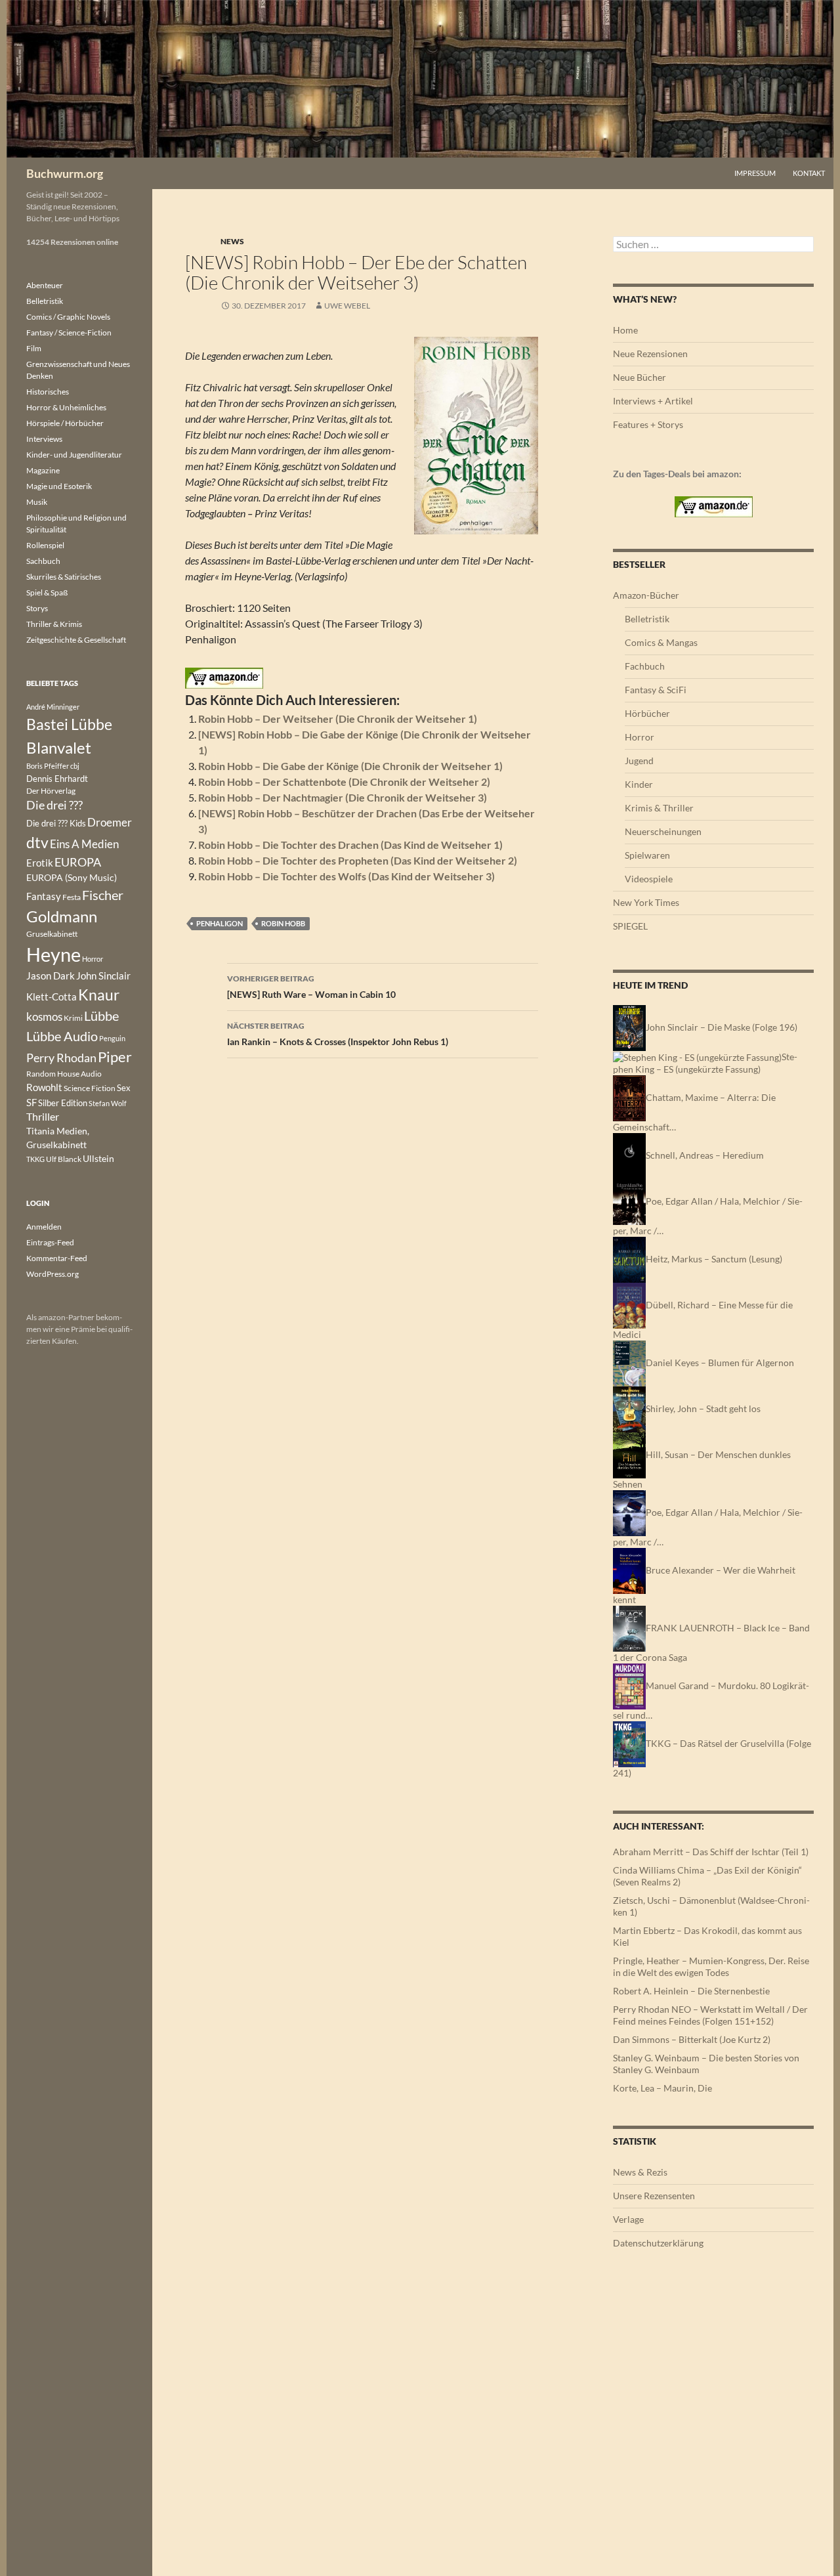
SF (31, 1102)
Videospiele (649, 879)
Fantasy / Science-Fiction (69, 333)
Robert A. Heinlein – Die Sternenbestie (691, 1991)
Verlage (628, 2219)
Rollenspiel (45, 545)
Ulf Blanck (64, 1159)
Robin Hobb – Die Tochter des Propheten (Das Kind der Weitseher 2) (358, 860)
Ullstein (98, 1158)
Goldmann (62, 916)
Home (625, 330)
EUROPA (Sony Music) (72, 878)
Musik (37, 502)
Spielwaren (647, 855)
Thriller (43, 1117)
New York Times (646, 902)
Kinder (639, 784)
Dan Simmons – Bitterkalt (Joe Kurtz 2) (692, 2039)
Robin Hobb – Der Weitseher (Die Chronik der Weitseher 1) (338, 719)
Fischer (103, 895)
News (232, 241)
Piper (115, 1057)
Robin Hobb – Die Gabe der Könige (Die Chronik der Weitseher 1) (350, 766)
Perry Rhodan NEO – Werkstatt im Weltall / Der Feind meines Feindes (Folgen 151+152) (710, 2015)
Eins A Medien (84, 844)
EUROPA (78, 862)
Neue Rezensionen (650, 354)
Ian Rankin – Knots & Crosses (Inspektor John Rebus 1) (338, 1034)
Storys (37, 608)
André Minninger (53, 707)
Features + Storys (648, 424)
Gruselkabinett (52, 934)
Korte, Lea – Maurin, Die (662, 2088)
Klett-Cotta (52, 997)
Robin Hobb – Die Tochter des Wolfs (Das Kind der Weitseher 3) (346, 876)
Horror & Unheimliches (66, 407)
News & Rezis (640, 2172)
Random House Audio (64, 1074)
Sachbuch (43, 561)
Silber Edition (63, 1103)
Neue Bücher (640, 377)
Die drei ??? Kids (56, 823)
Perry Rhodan (61, 1058)
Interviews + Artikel (653, 401)
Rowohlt (44, 1087)
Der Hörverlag (51, 791)
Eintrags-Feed (50, 1242)
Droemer (110, 822)
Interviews (44, 439)
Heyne (53, 954)
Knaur (99, 995)
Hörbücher (647, 713)
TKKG (35, 1159)
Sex (124, 1088)
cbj (75, 766)
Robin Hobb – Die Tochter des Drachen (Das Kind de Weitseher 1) (350, 845)
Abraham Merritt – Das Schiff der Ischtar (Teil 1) (711, 1852)
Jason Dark (51, 976)
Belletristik (647, 619)
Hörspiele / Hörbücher (65, 423)
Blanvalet (59, 747)
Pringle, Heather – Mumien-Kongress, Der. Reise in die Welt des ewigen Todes (711, 1966)
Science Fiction (90, 1088)
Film (34, 348)
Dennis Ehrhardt (57, 779)
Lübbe (101, 1016)
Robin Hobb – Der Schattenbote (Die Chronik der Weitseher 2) (344, 782)
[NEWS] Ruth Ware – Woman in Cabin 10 (311, 987)
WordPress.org (52, 1274)
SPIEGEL (630, 926)
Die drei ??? (54, 805)
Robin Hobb (283, 923)
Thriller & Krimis (54, 624)
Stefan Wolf (108, 1103)
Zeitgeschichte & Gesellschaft (76, 640)
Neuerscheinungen (663, 831)
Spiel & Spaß (47, 592)
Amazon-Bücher (646, 595)
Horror (640, 737)
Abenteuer (45, 285)
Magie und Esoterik (59, 486)
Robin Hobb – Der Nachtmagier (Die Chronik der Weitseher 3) (343, 797)
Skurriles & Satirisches (64, 577)
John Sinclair (103, 976)
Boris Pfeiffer (48, 766)
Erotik (40, 863)
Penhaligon (220, 923)
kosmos (44, 1017)
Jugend (639, 761)
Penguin (112, 1038)
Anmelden (44, 1227)
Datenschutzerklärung (658, 2243)
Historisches (48, 392)
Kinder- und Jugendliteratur (74, 455)
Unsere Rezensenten (654, 2196)
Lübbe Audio (62, 1036)
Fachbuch (645, 666)
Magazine (43, 470)
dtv (37, 842)
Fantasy (44, 896)
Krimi (73, 1018)
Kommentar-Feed (57, 1258)
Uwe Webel (347, 306)
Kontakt (809, 173)
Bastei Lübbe (69, 724)
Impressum (755, 173)
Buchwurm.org (65, 173)
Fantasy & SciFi (656, 690)
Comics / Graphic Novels (68, 317)
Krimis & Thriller (659, 808)
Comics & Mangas (661, 642)
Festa (72, 897)
